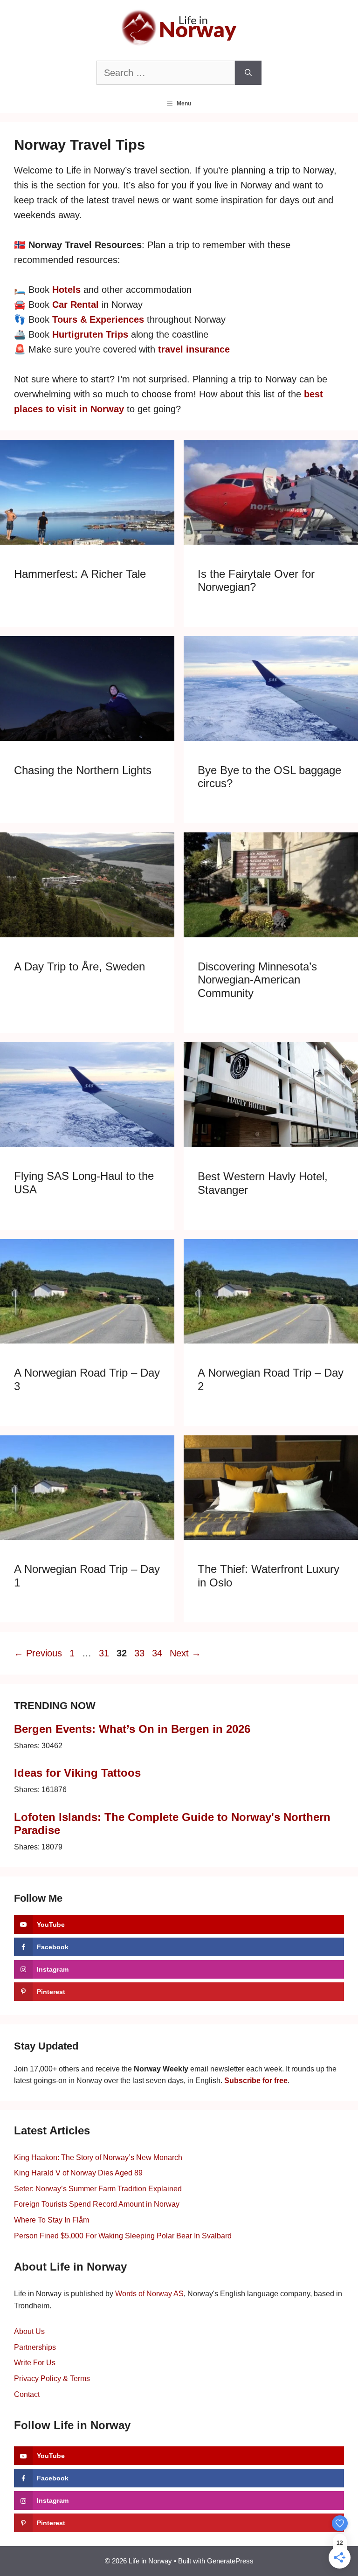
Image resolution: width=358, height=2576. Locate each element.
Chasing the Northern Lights (83, 770)
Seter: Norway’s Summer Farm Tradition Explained (98, 2189)
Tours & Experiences (98, 319)
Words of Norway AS (149, 2294)
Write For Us (35, 2363)
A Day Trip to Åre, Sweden (79, 966)
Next (185, 1653)
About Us (29, 2331)
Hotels (66, 290)
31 (105, 1653)
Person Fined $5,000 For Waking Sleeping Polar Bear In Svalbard (123, 2236)
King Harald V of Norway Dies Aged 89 (78, 2173)
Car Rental (76, 305)
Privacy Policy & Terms (52, 2379)
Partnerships (35, 2347)
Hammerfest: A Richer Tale (80, 574)
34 (158, 1653)
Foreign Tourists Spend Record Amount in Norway (97, 2204)
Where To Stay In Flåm (52, 2220)
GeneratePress (230, 2561)
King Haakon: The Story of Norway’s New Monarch (98, 2157)
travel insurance (194, 349)
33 (140, 1653)
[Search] (248, 73)
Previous (38, 1653)
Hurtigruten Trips (90, 334)
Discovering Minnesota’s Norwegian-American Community (257, 980)
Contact (27, 2394)
